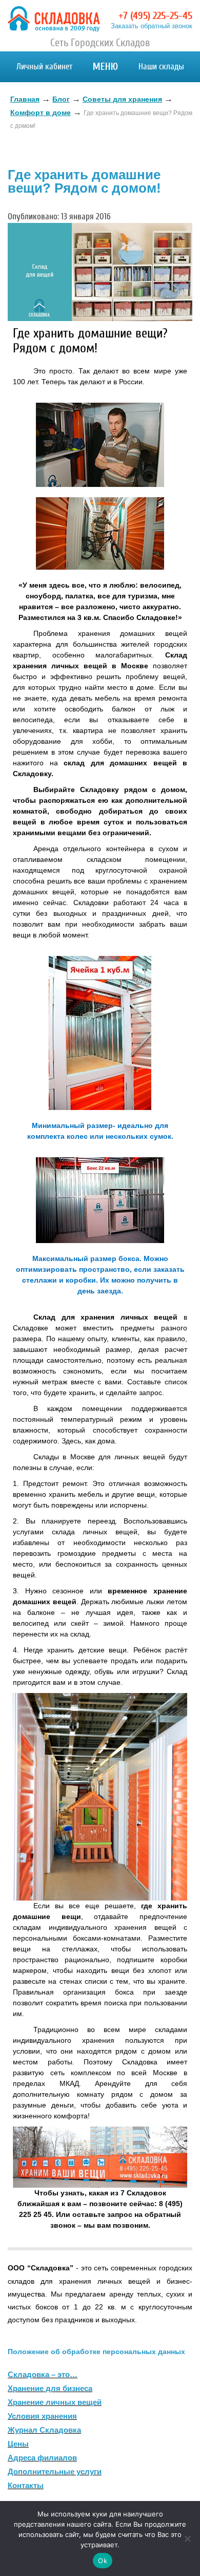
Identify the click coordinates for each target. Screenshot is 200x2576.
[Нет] (187, 2539)
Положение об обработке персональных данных (96, 2352)
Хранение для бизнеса (50, 2388)
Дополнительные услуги (55, 2471)
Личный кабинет (44, 67)
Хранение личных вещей (55, 2402)
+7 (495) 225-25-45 (155, 16)
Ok (103, 2561)
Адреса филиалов (42, 2458)
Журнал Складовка (44, 2430)
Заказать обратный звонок (152, 26)
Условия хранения (42, 2416)
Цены (18, 2444)
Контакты (26, 2485)
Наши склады (161, 67)
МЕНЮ (105, 67)
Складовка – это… (43, 2374)
